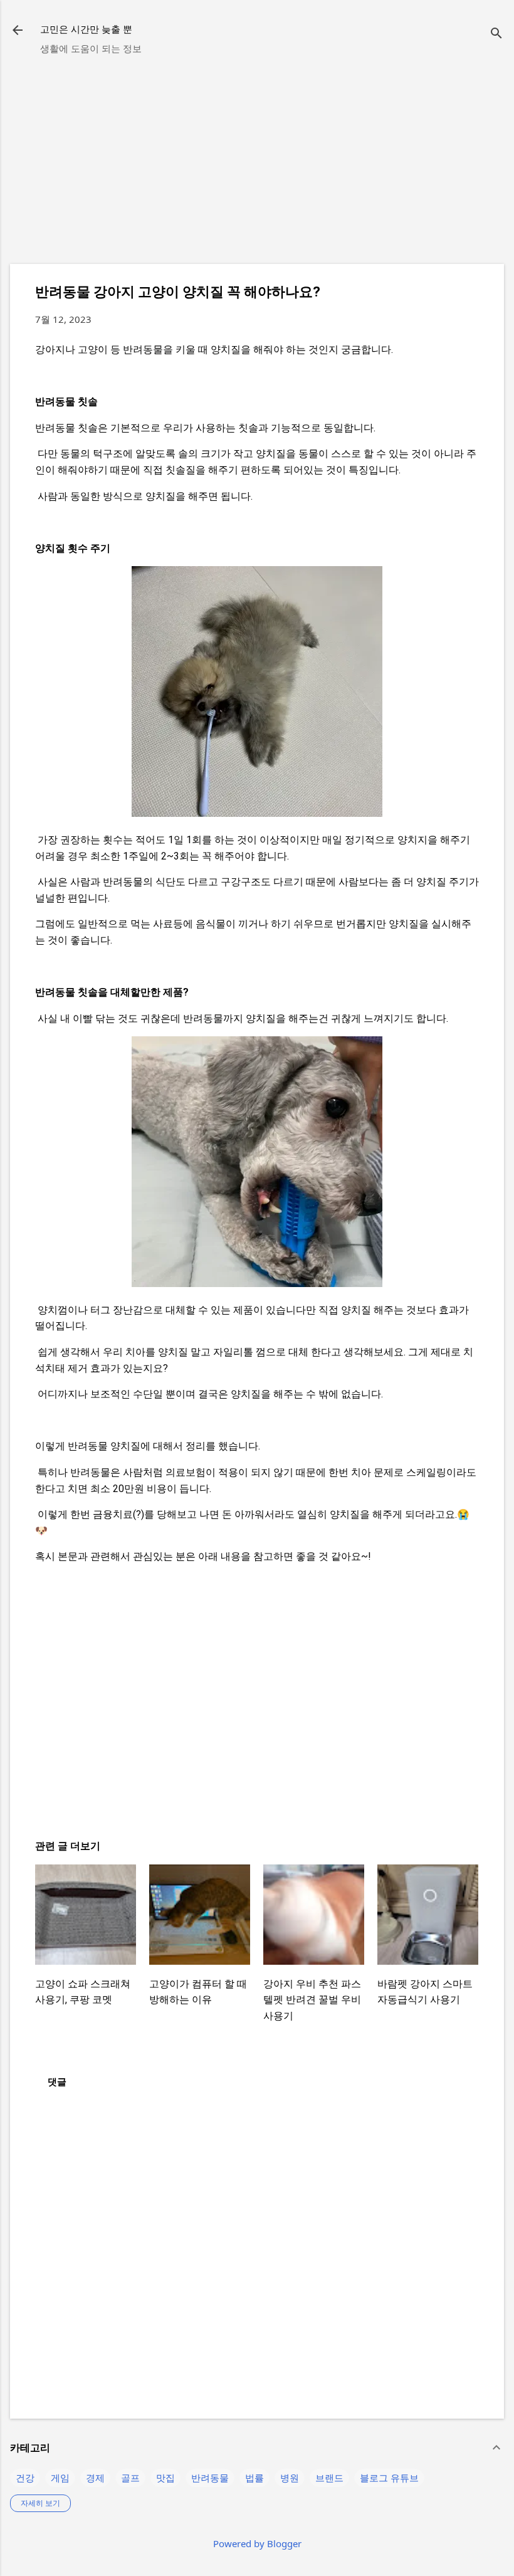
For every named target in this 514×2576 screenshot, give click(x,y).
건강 (25, 2478)
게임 (60, 2478)
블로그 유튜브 (389, 2478)
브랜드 (329, 2478)
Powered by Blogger (257, 2543)
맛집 (165, 2478)
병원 (290, 2478)
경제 (95, 2478)
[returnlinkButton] (18, 31)
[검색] (496, 34)
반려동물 (210, 2478)
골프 (130, 2478)
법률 (254, 2478)
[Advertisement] (257, 166)
